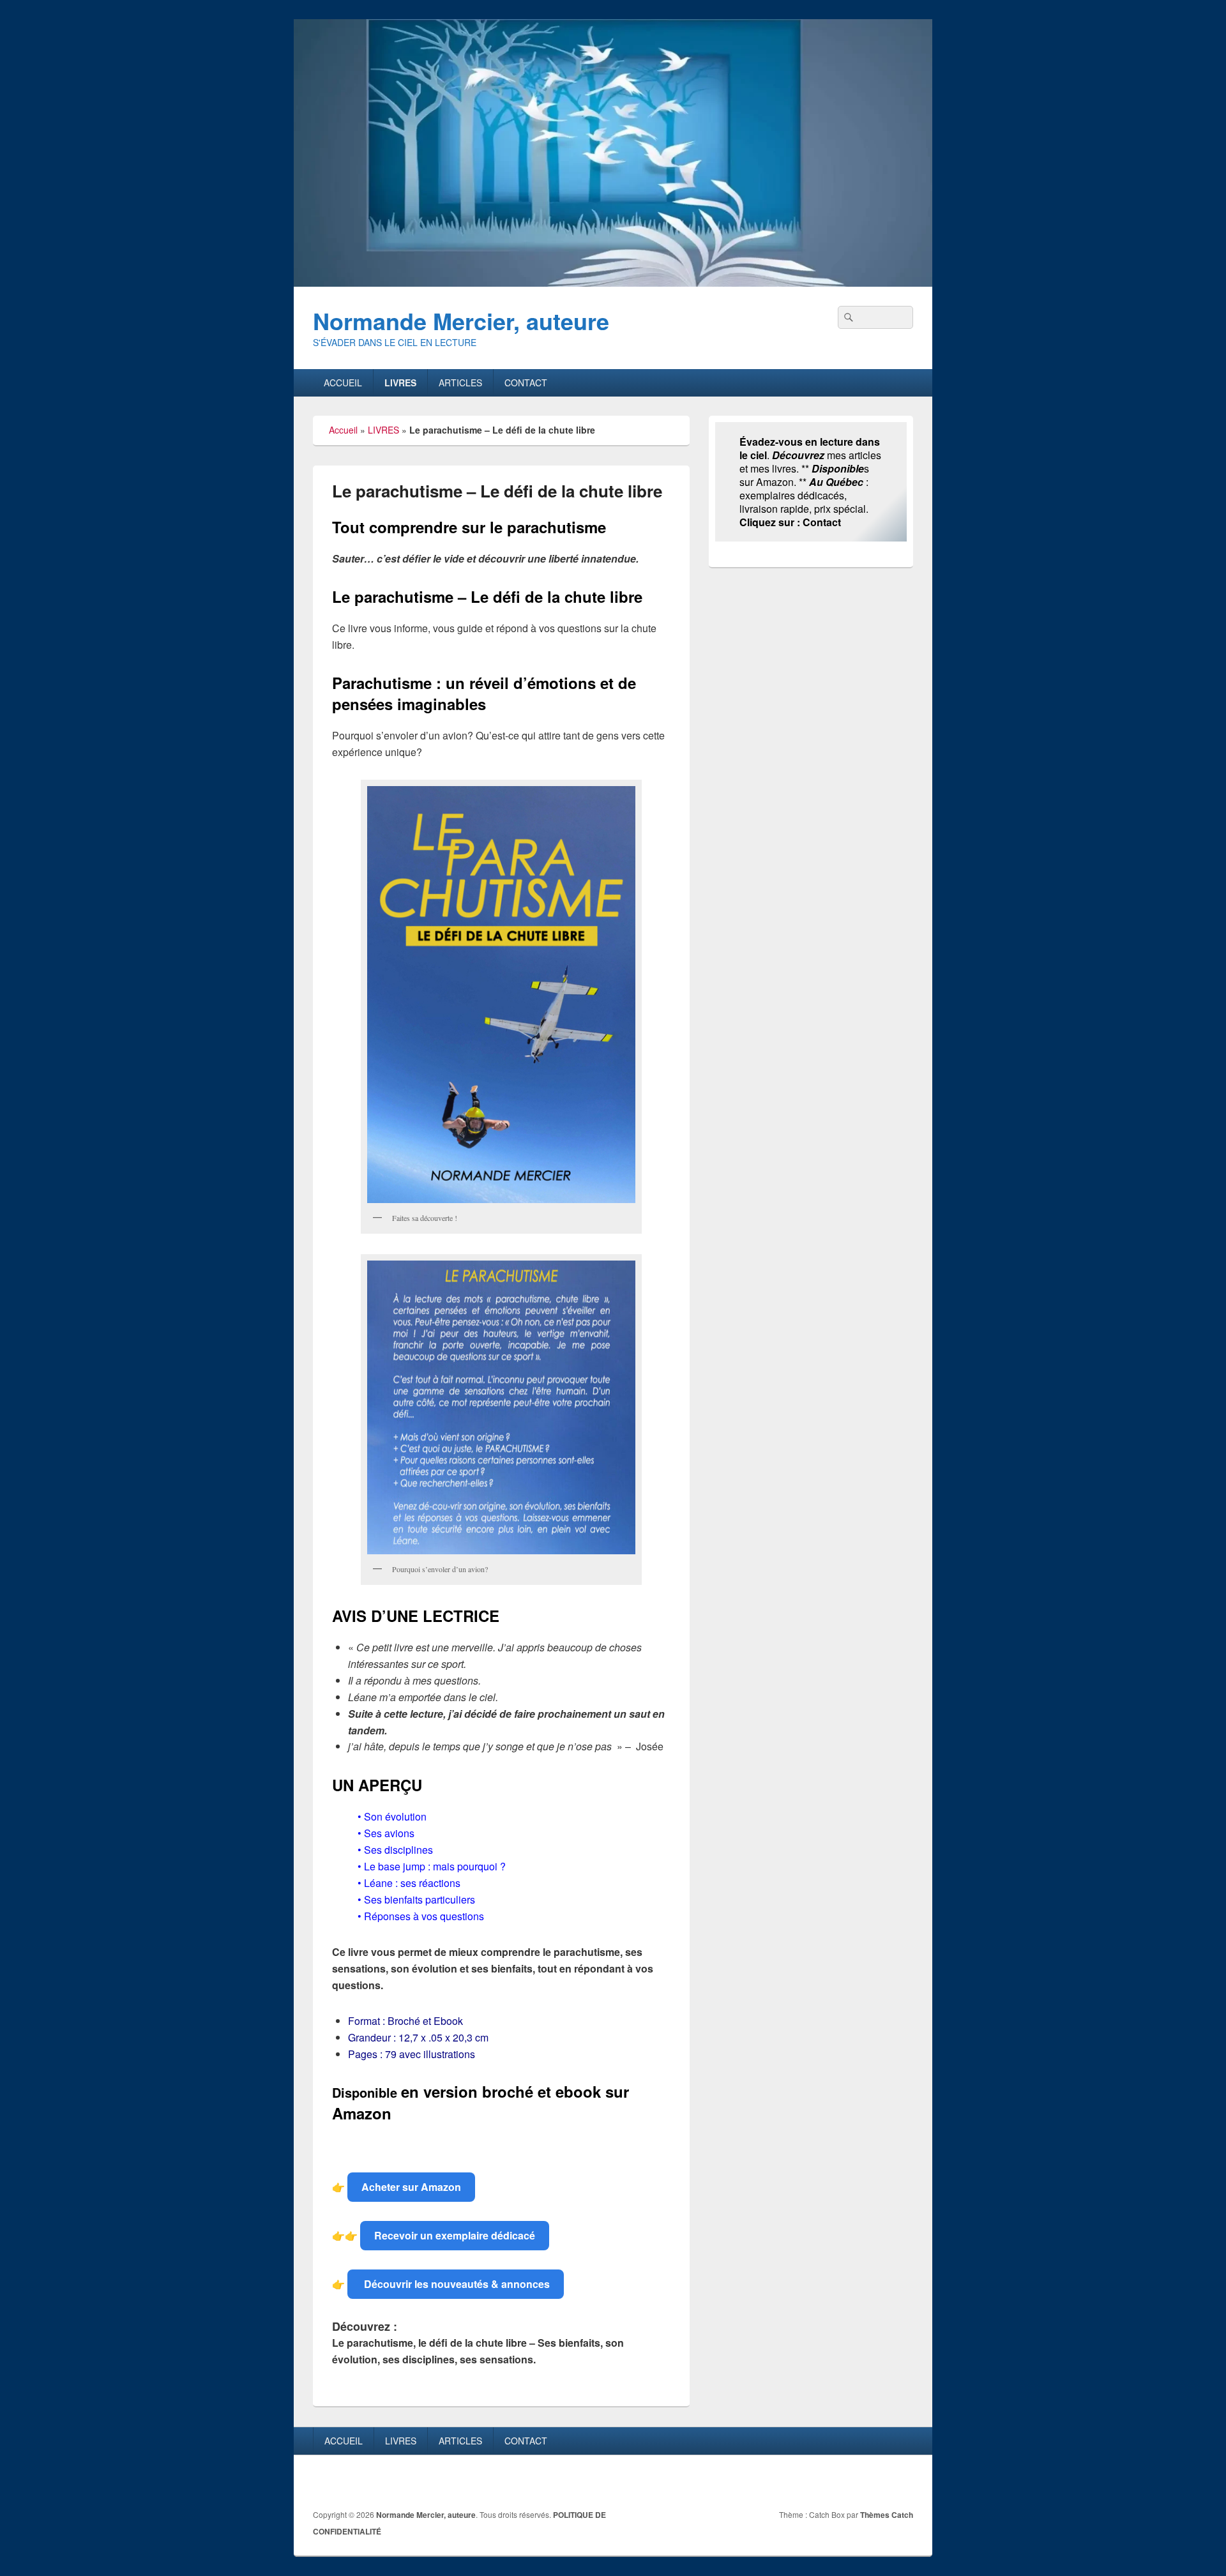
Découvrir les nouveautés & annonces (456, 2284)
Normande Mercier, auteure (461, 321)
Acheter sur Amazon (411, 2187)
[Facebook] (874, 2482)
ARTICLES (460, 383)
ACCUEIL (343, 383)
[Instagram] (902, 2482)
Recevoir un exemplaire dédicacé (455, 2235)
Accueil (343, 430)
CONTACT (526, 383)
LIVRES (400, 383)
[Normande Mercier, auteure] (613, 283)
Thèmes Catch (887, 2515)
